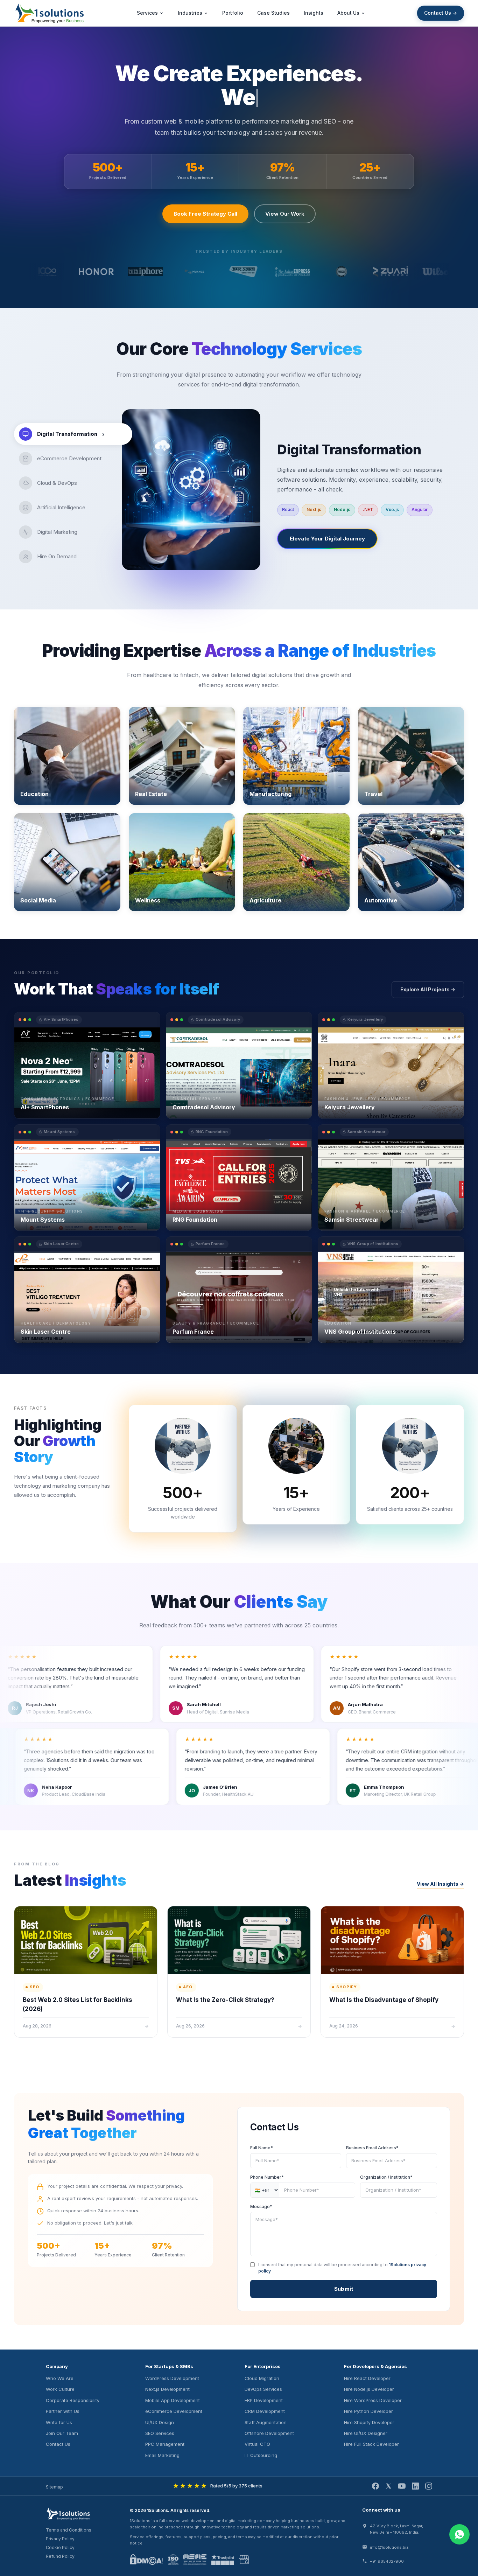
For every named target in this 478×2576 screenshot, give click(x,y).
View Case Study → (44, 1107)
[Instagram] (429, 2486)
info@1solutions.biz (389, 2547)
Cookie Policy (60, 2547)
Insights (314, 13)
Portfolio (233, 13)
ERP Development (264, 2400)
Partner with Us (63, 2411)
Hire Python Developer (368, 2411)
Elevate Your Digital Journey (327, 539)
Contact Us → (441, 13)
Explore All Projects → (428, 989)
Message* (261, 2207)
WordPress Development (172, 2378)
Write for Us (59, 2422)
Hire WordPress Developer (373, 2400)
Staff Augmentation (266, 2422)
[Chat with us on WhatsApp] (459, 2534)
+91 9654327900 (387, 2561)
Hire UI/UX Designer (366, 2433)
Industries (190, 13)
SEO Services (160, 2433)
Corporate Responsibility (73, 2400)
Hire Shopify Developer (369, 2422)
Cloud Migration (262, 2378)
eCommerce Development (174, 2411)
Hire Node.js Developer (369, 2389)
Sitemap (54, 2487)
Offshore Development (269, 2433)
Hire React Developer (367, 2378)
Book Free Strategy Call (205, 214)
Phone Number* (267, 2177)
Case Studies (273, 13)
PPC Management (165, 2444)
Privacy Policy (60, 2539)
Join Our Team (62, 2433)
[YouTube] (402, 2486)
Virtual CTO (257, 2444)
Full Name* (262, 2148)
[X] (388, 2486)
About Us (348, 13)
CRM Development (265, 2411)
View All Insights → (440, 1884)
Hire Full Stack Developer (371, 2444)
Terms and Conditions (69, 2530)
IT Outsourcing (261, 2455)
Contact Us (58, 2444)
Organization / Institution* (386, 2177)
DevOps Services (263, 2389)
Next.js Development (167, 2389)
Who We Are (60, 2378)
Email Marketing (162, 2455)
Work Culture (60, 2389)
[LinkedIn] (415, 2486)
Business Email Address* (372, 2148)
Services (147, 13)
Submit (344, 2289)
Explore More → (40, 788)
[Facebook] (375, 2486)
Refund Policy (60, 2556)
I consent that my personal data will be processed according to (342, 2268)
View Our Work (285, 214)
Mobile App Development (173, 2400)
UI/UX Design (160, 2422)
